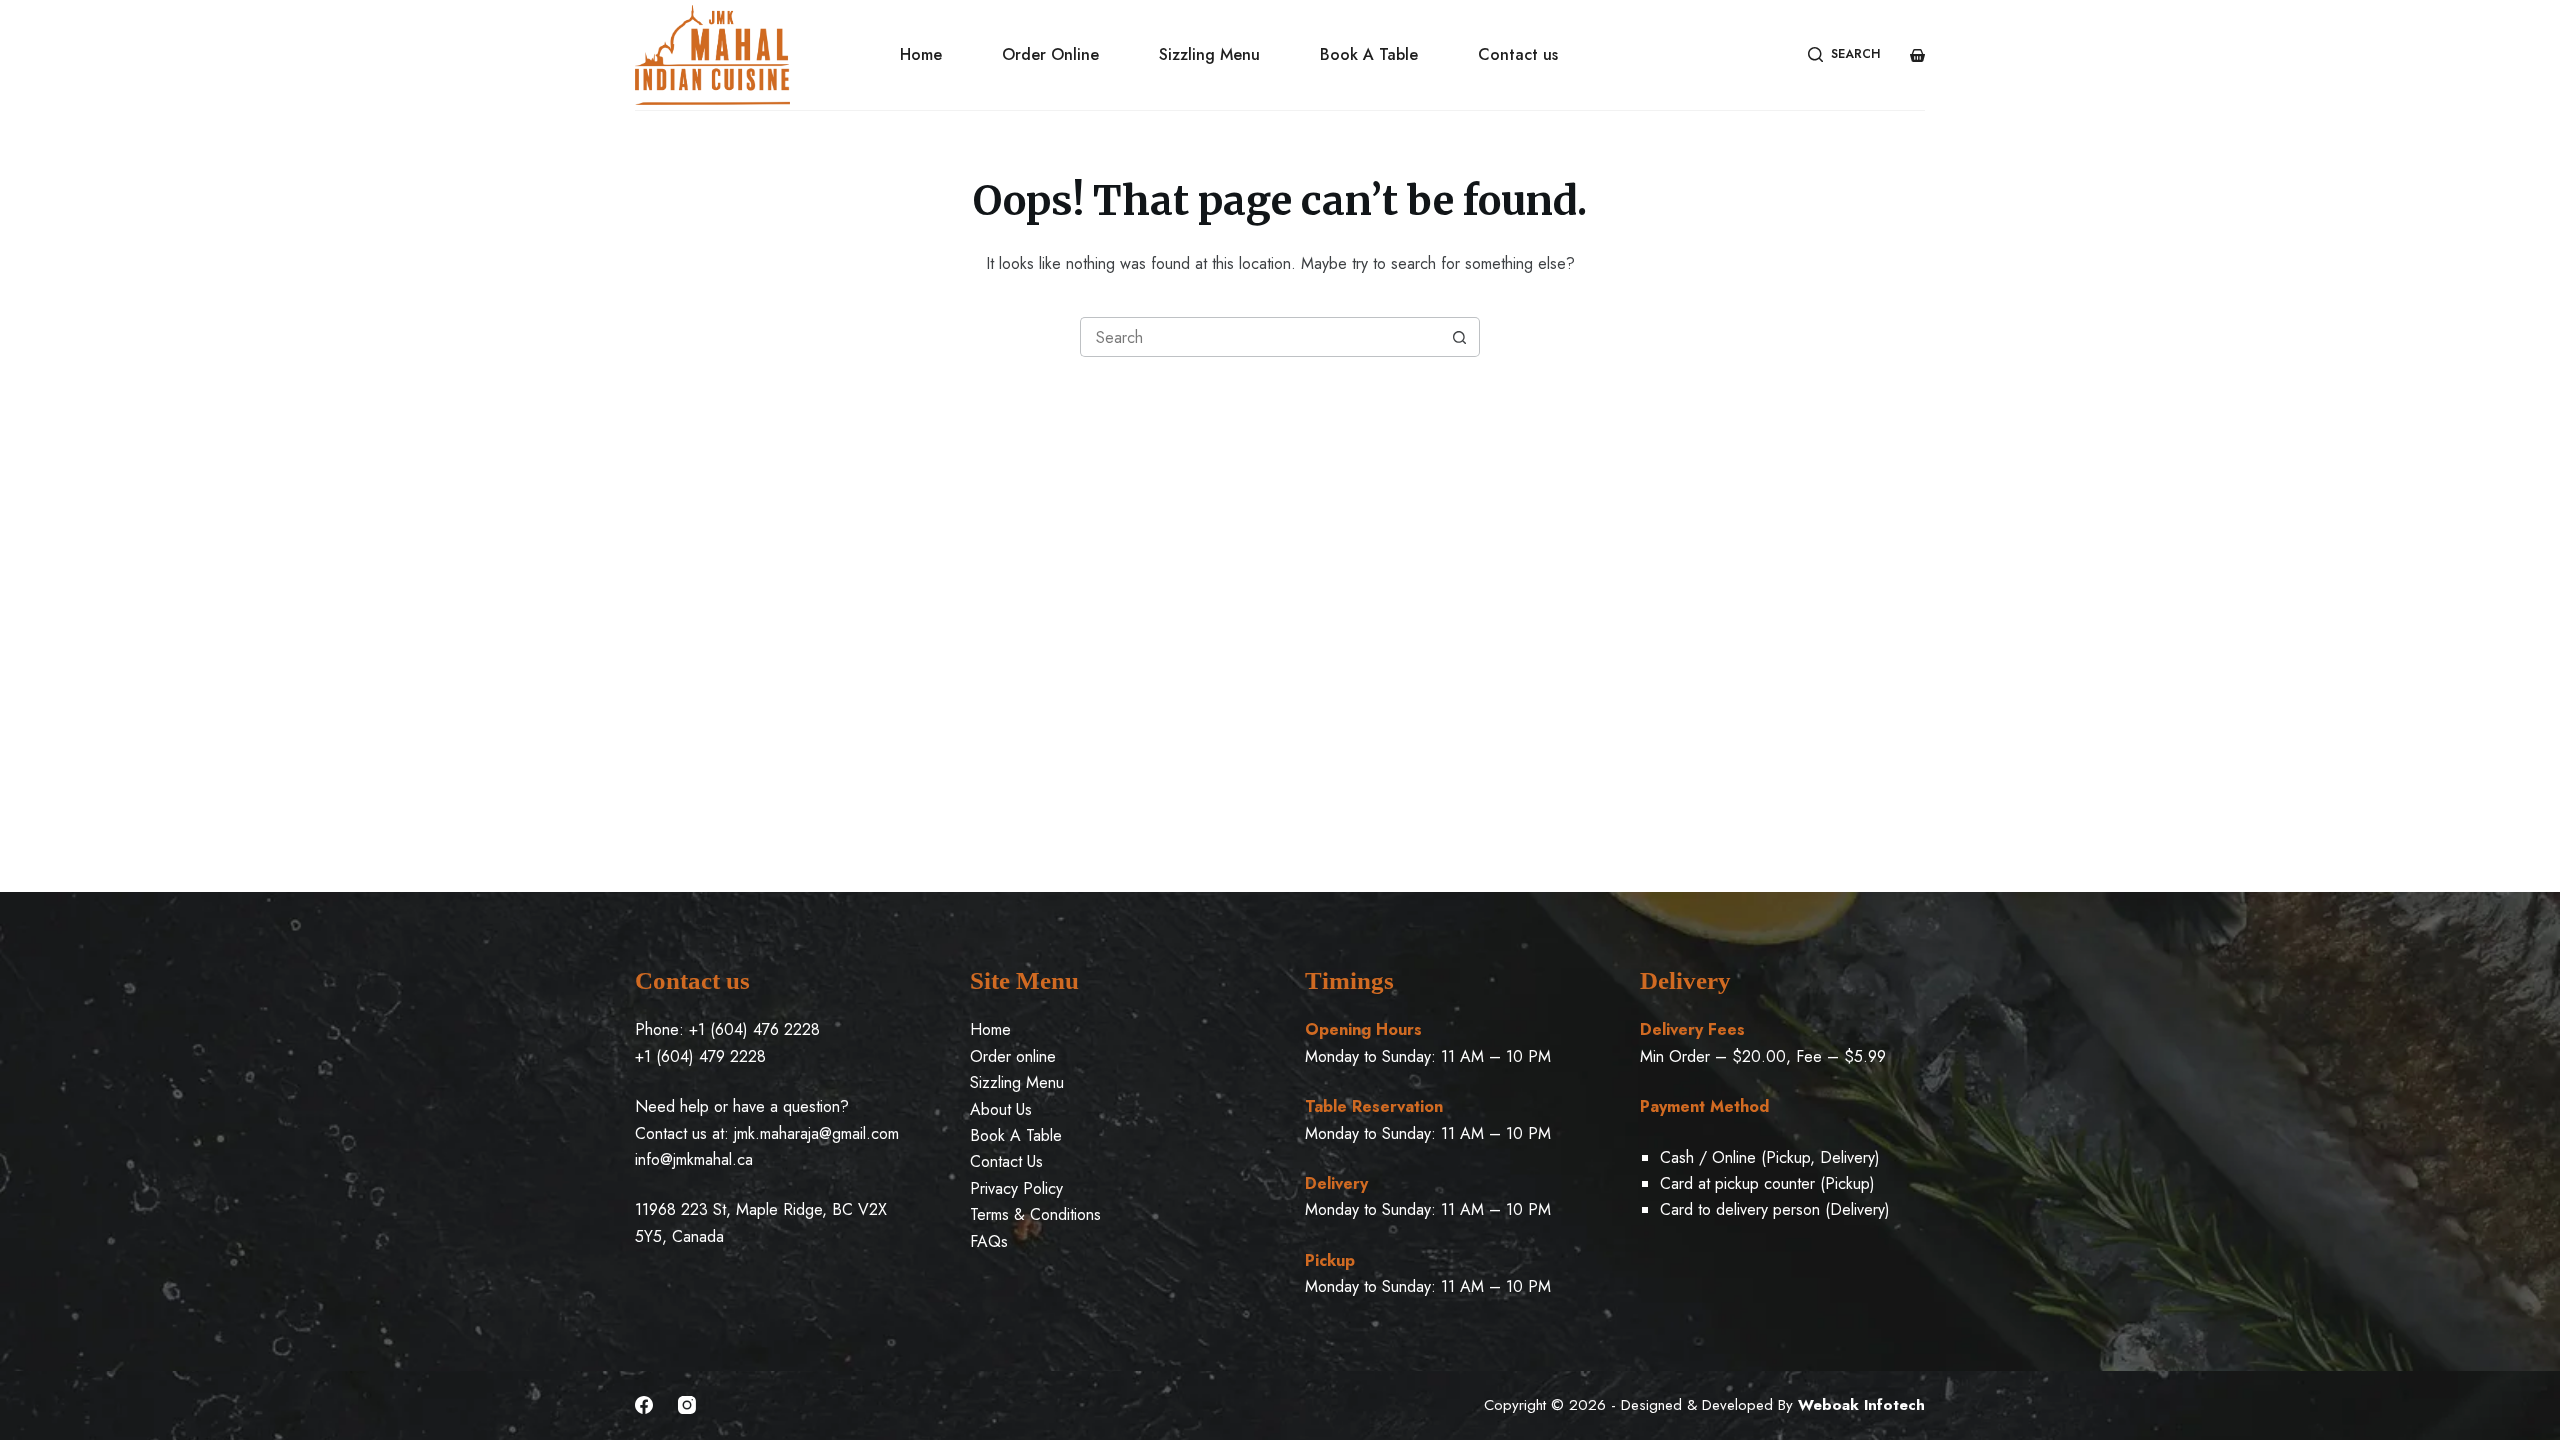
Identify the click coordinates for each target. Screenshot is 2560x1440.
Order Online (1050, 54)
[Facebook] (644, 1405)
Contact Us (1006, 1161)
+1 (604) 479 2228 (700, 1056)
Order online (1013, 1056)
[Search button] (1460, 337)
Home (921, 54)
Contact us (1518, 54)
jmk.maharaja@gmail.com (816, 1133)
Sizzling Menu (1209, 54)
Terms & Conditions (1035, 1214)
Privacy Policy (1016, 1188)
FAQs (989, 1241)
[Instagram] (687, 1405)
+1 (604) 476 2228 (754, 1029)
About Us (1001, 1109)
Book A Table (1369, 54)
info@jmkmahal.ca (694, 1159)
